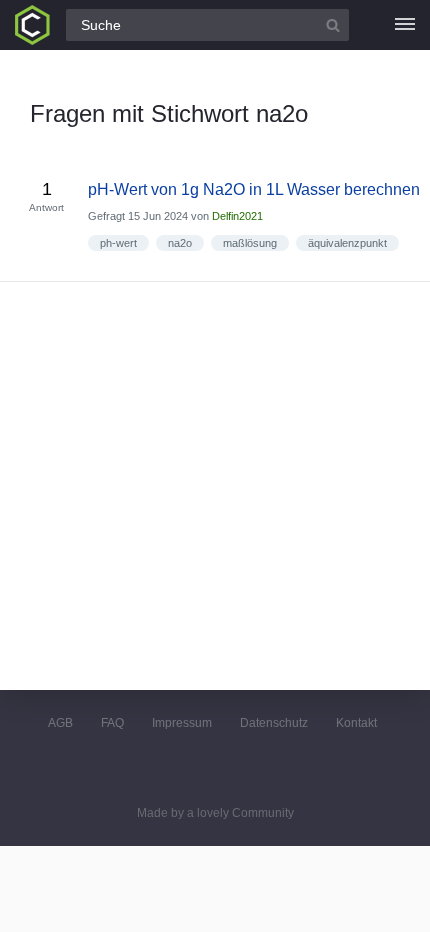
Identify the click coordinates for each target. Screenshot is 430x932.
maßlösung (250, 243)
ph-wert (118, 243)
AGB (60, 723)
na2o (180, 243)
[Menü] (405, 25)
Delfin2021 (237, 216)
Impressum (182, 723)
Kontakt (356, 723)
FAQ (112, 723)
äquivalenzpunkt (347, 243)
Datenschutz (274, 723)
